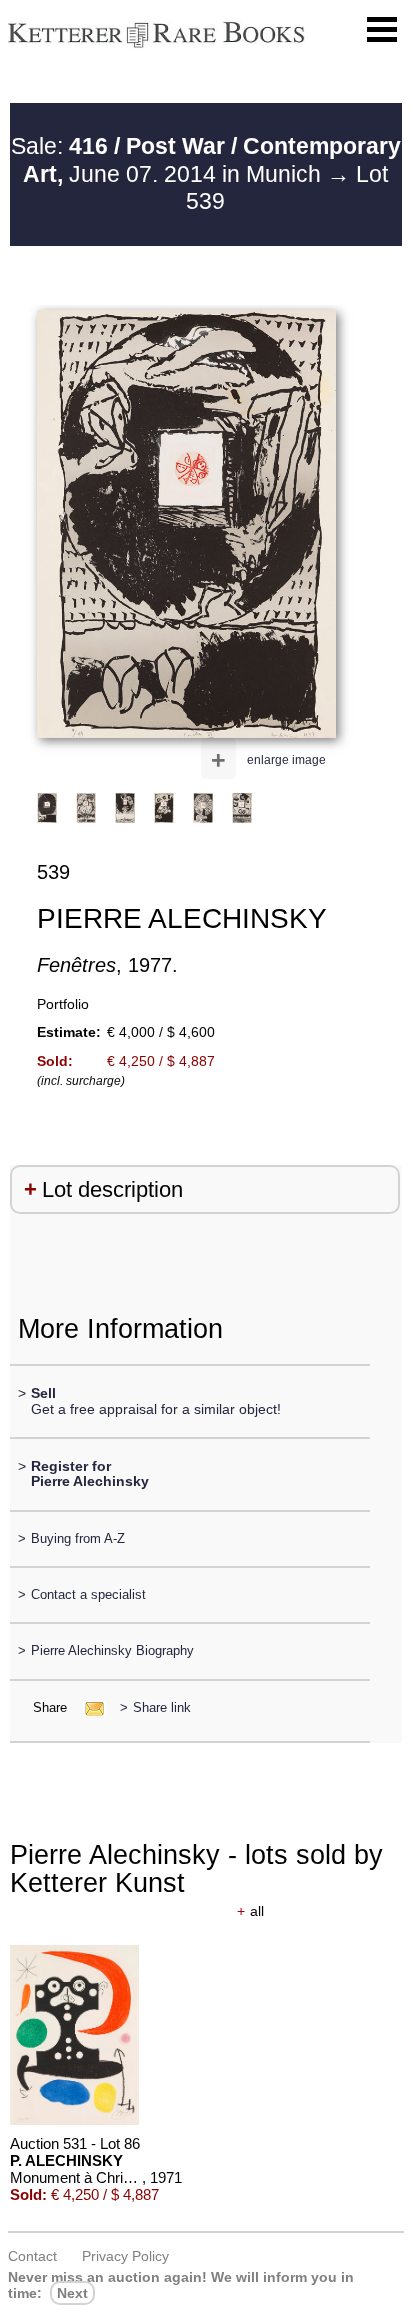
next (72, 2293)
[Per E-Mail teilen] (88, 1707)
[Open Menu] (382, 30)
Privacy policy (125, 2256)
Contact (32, 2256)
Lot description (112, 1189)
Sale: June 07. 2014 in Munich (206, 160)
